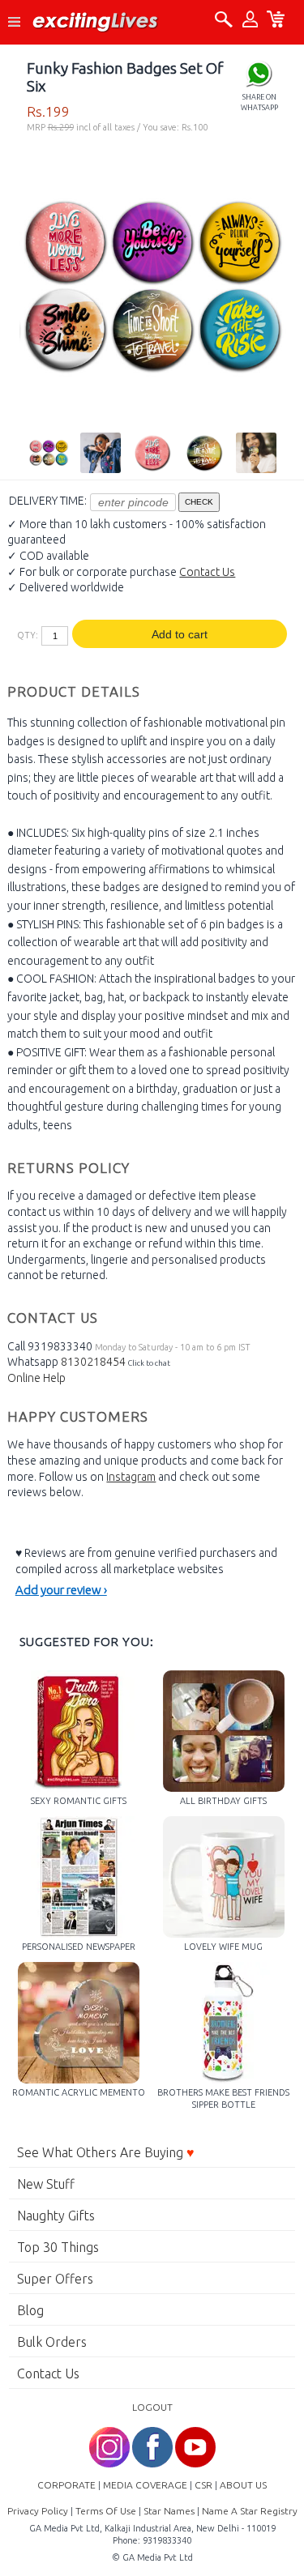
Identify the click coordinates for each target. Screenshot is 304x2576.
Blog (30, 2310)
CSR (203, 2485)
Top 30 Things (58, 2247)
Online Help (36, 1378)
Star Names (169, 2511)
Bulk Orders (52, 2342)
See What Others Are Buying (106, 2152)
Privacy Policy (38, 2511)
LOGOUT (152, 2407)
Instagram (131, 1477)
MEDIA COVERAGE (145, 2485)
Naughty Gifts (56, 2216)
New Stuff (46, 2184)
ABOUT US (243, 2485)
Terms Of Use (106, 2511)
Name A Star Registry (250, 2511)
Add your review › (61, 1590)
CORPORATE (66, 2485)
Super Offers (55, 2279)
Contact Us (207, 572)
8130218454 (93, 1362)
